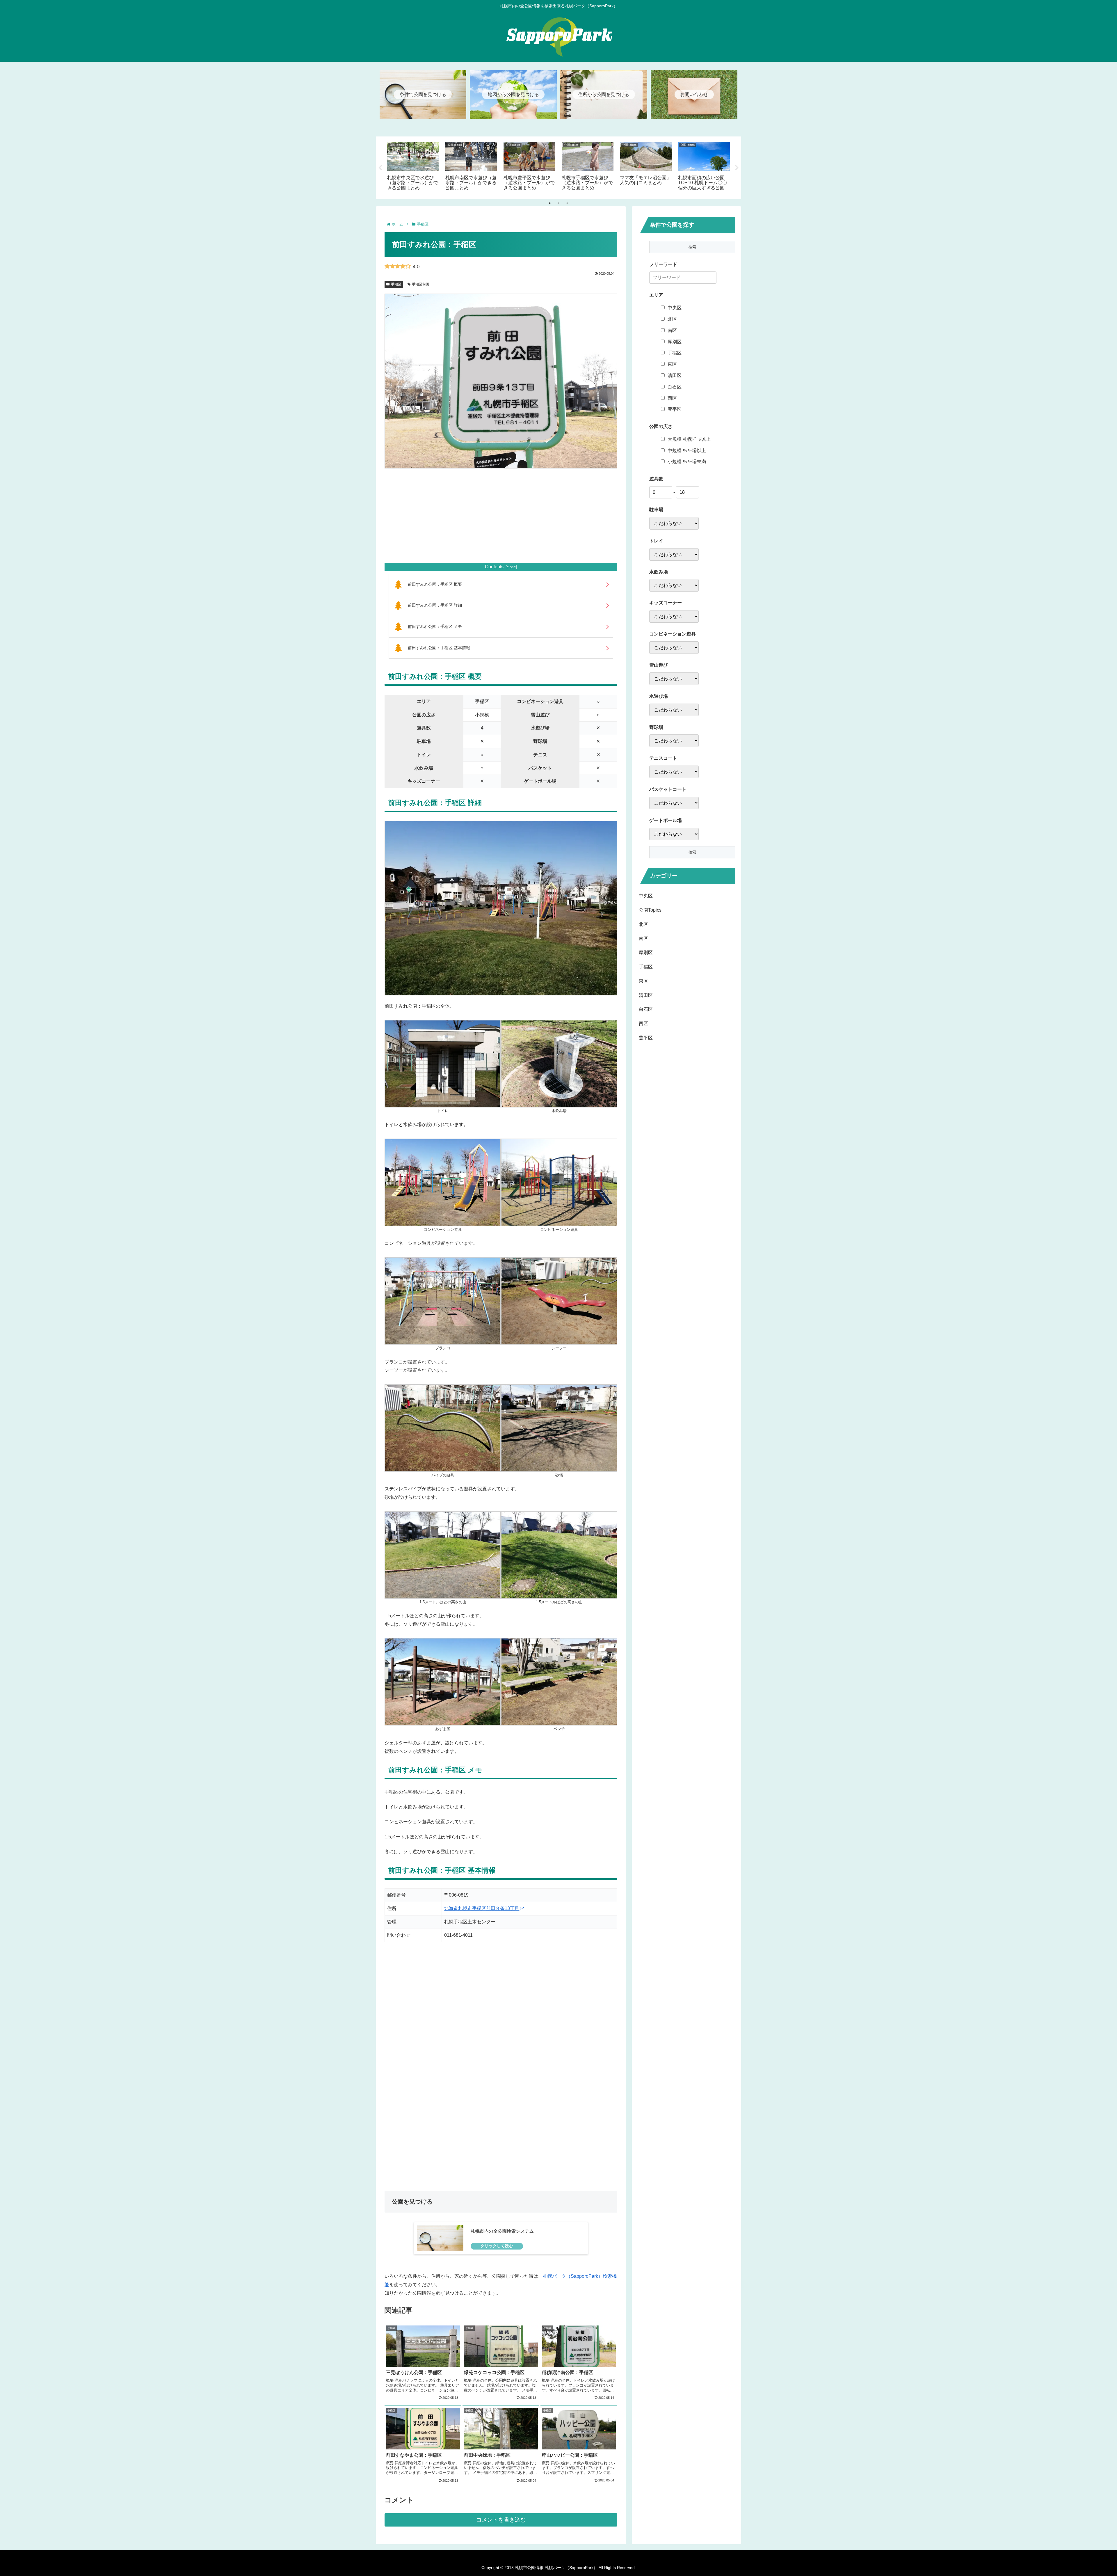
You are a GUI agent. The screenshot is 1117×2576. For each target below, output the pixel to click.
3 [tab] (567, 203)
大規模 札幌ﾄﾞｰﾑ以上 (689, 439)
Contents (494, 567)
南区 (672, 330)
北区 (672, 319)
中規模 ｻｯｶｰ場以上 (687, 451)
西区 (672, 398)
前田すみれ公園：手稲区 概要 (435, 584)
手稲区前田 (421, 284)
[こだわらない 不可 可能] (674, 679)
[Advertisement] (501, 516)
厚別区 (675, 342)
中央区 (675, 308)
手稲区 (396, 284)
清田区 (675, 376)
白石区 (675, 387)
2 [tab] (558, 203)
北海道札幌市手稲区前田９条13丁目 (482, 1908)
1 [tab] (550, 203)
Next (737, 168)
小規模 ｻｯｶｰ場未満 (687, 462)
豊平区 (675, 409)
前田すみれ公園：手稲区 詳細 (435, 605)
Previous (380, 168)
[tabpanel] (413, 167)
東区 (672, 364)
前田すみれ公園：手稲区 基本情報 (439, 648)
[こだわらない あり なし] (674, 523)
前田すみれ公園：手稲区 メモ (435, 626)
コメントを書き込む (501, 2520)
